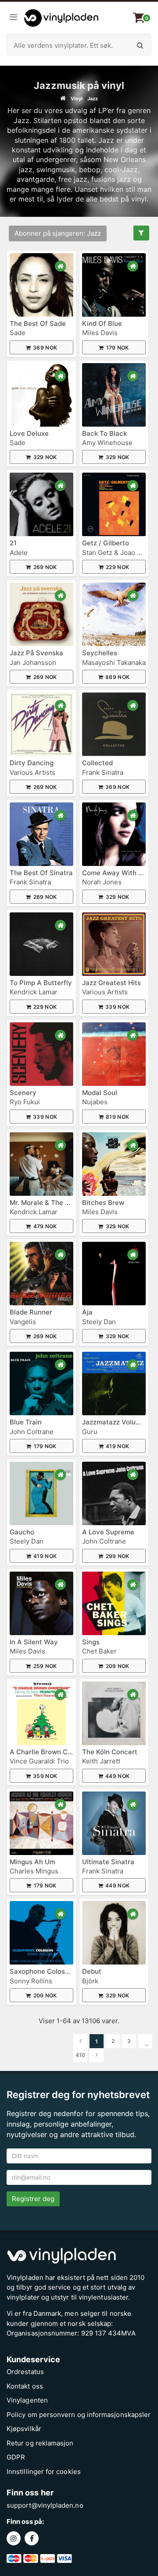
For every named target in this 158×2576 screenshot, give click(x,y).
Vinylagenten (27, 2400)
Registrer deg (33, 2199)
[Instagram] (16, 2539)
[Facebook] (33, 2539)
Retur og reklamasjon (40, 2443)
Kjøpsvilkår (24, 2429)
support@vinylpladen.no (45, 2505)
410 (80, 2055)
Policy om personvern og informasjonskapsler (79, 2415)
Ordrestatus (25, 2372)
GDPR (16, 2457)
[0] (139, 18)
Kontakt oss (25, 2386)
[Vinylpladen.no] (59, 18)
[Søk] (140, 45)
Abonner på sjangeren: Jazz (58, 233)
